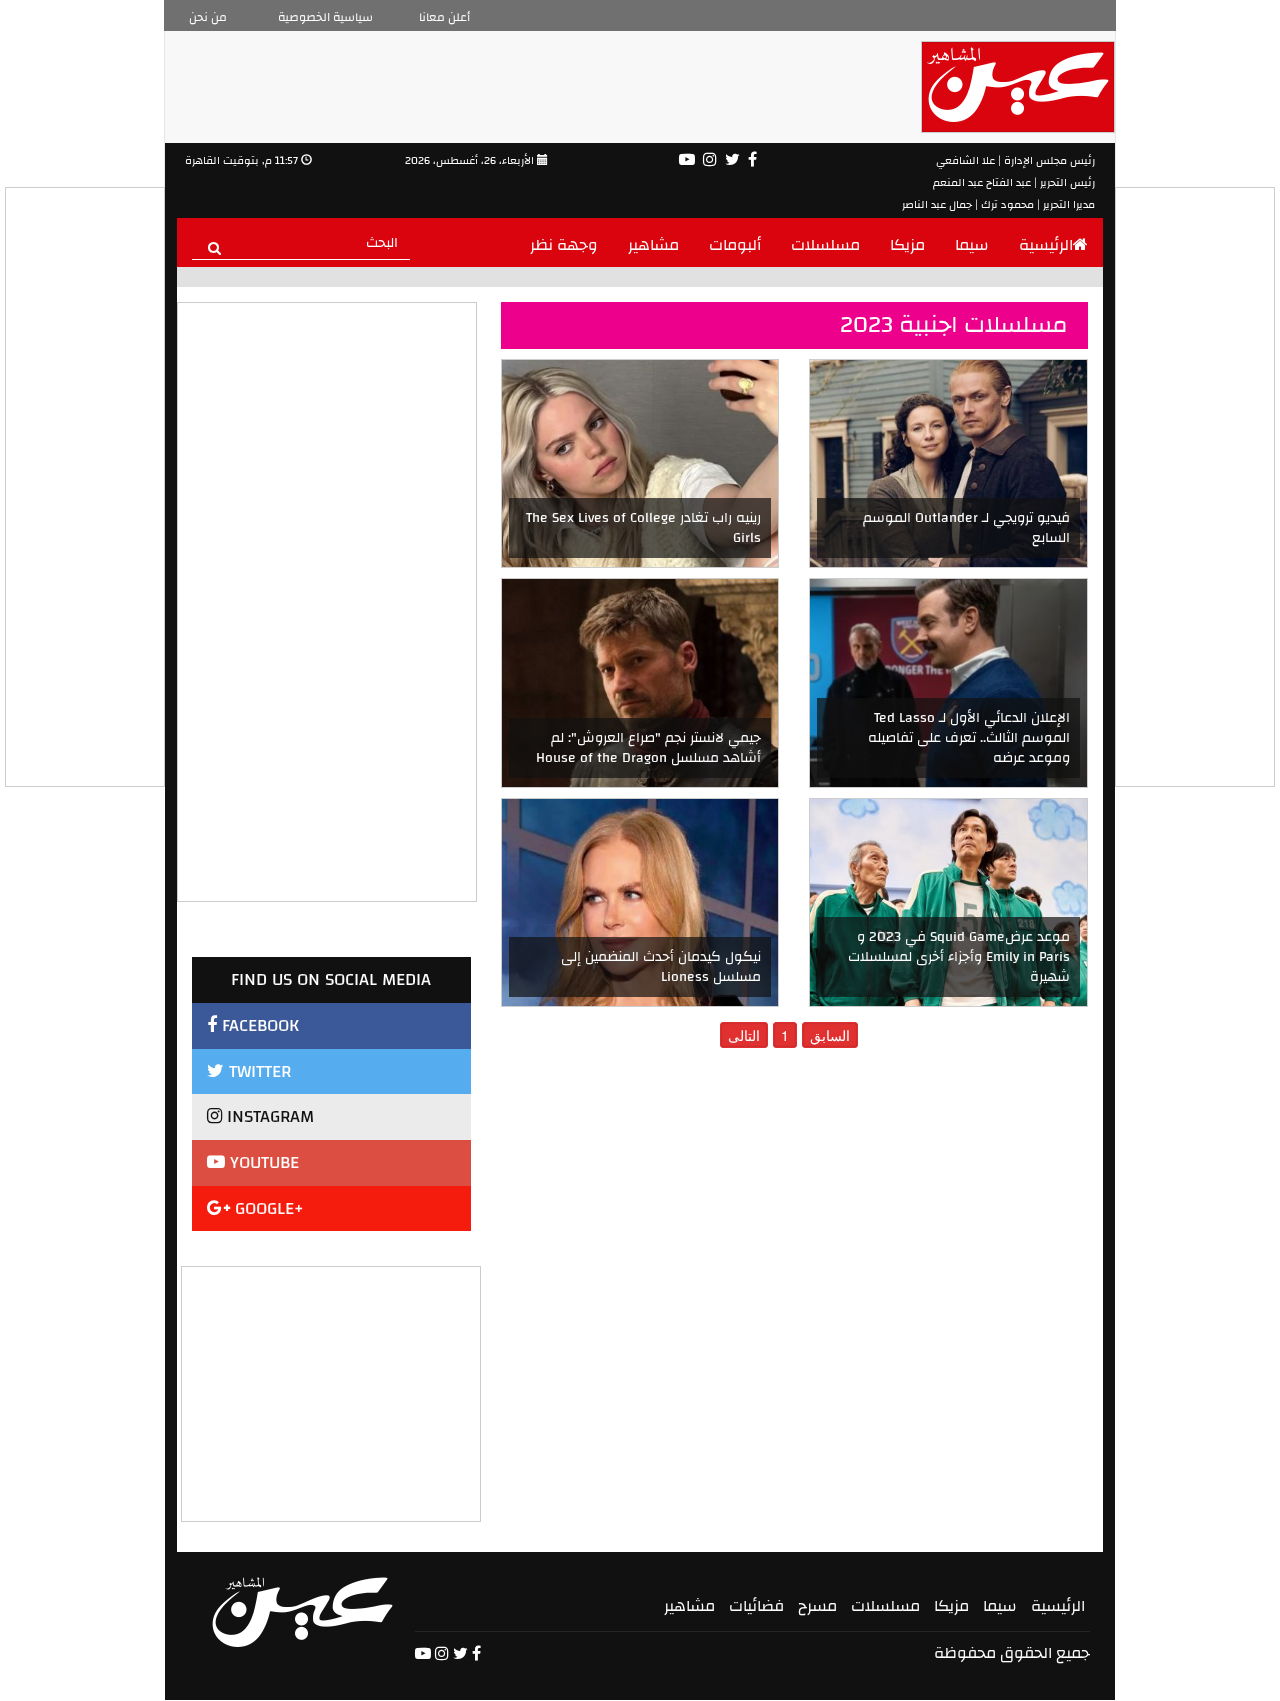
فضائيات (756, 1606)
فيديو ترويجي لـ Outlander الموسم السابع (966, 528)
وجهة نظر (564, 245)
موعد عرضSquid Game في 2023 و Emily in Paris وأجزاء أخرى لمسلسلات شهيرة (959, 957)
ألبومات (735, 245)
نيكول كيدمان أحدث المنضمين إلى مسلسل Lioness (661, 967)
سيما (972, 245)
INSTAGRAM (268, 1116)
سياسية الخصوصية (325, 17)
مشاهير (653, 245)
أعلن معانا (444, 17)
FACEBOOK (258, 1025)
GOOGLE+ (267, 1208)
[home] (302, 1612)
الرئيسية (1046, 245)
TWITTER (257, 1071)
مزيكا (907, 245)
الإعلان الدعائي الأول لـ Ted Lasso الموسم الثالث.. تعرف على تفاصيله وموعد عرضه (969, 738)
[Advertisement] (332, 1392)
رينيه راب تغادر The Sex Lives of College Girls (643, 528)
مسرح (817, 1606)
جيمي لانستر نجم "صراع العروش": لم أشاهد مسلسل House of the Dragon (648, 748)
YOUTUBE (262, 1162)
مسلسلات (825, 245)
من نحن (208, 17)
